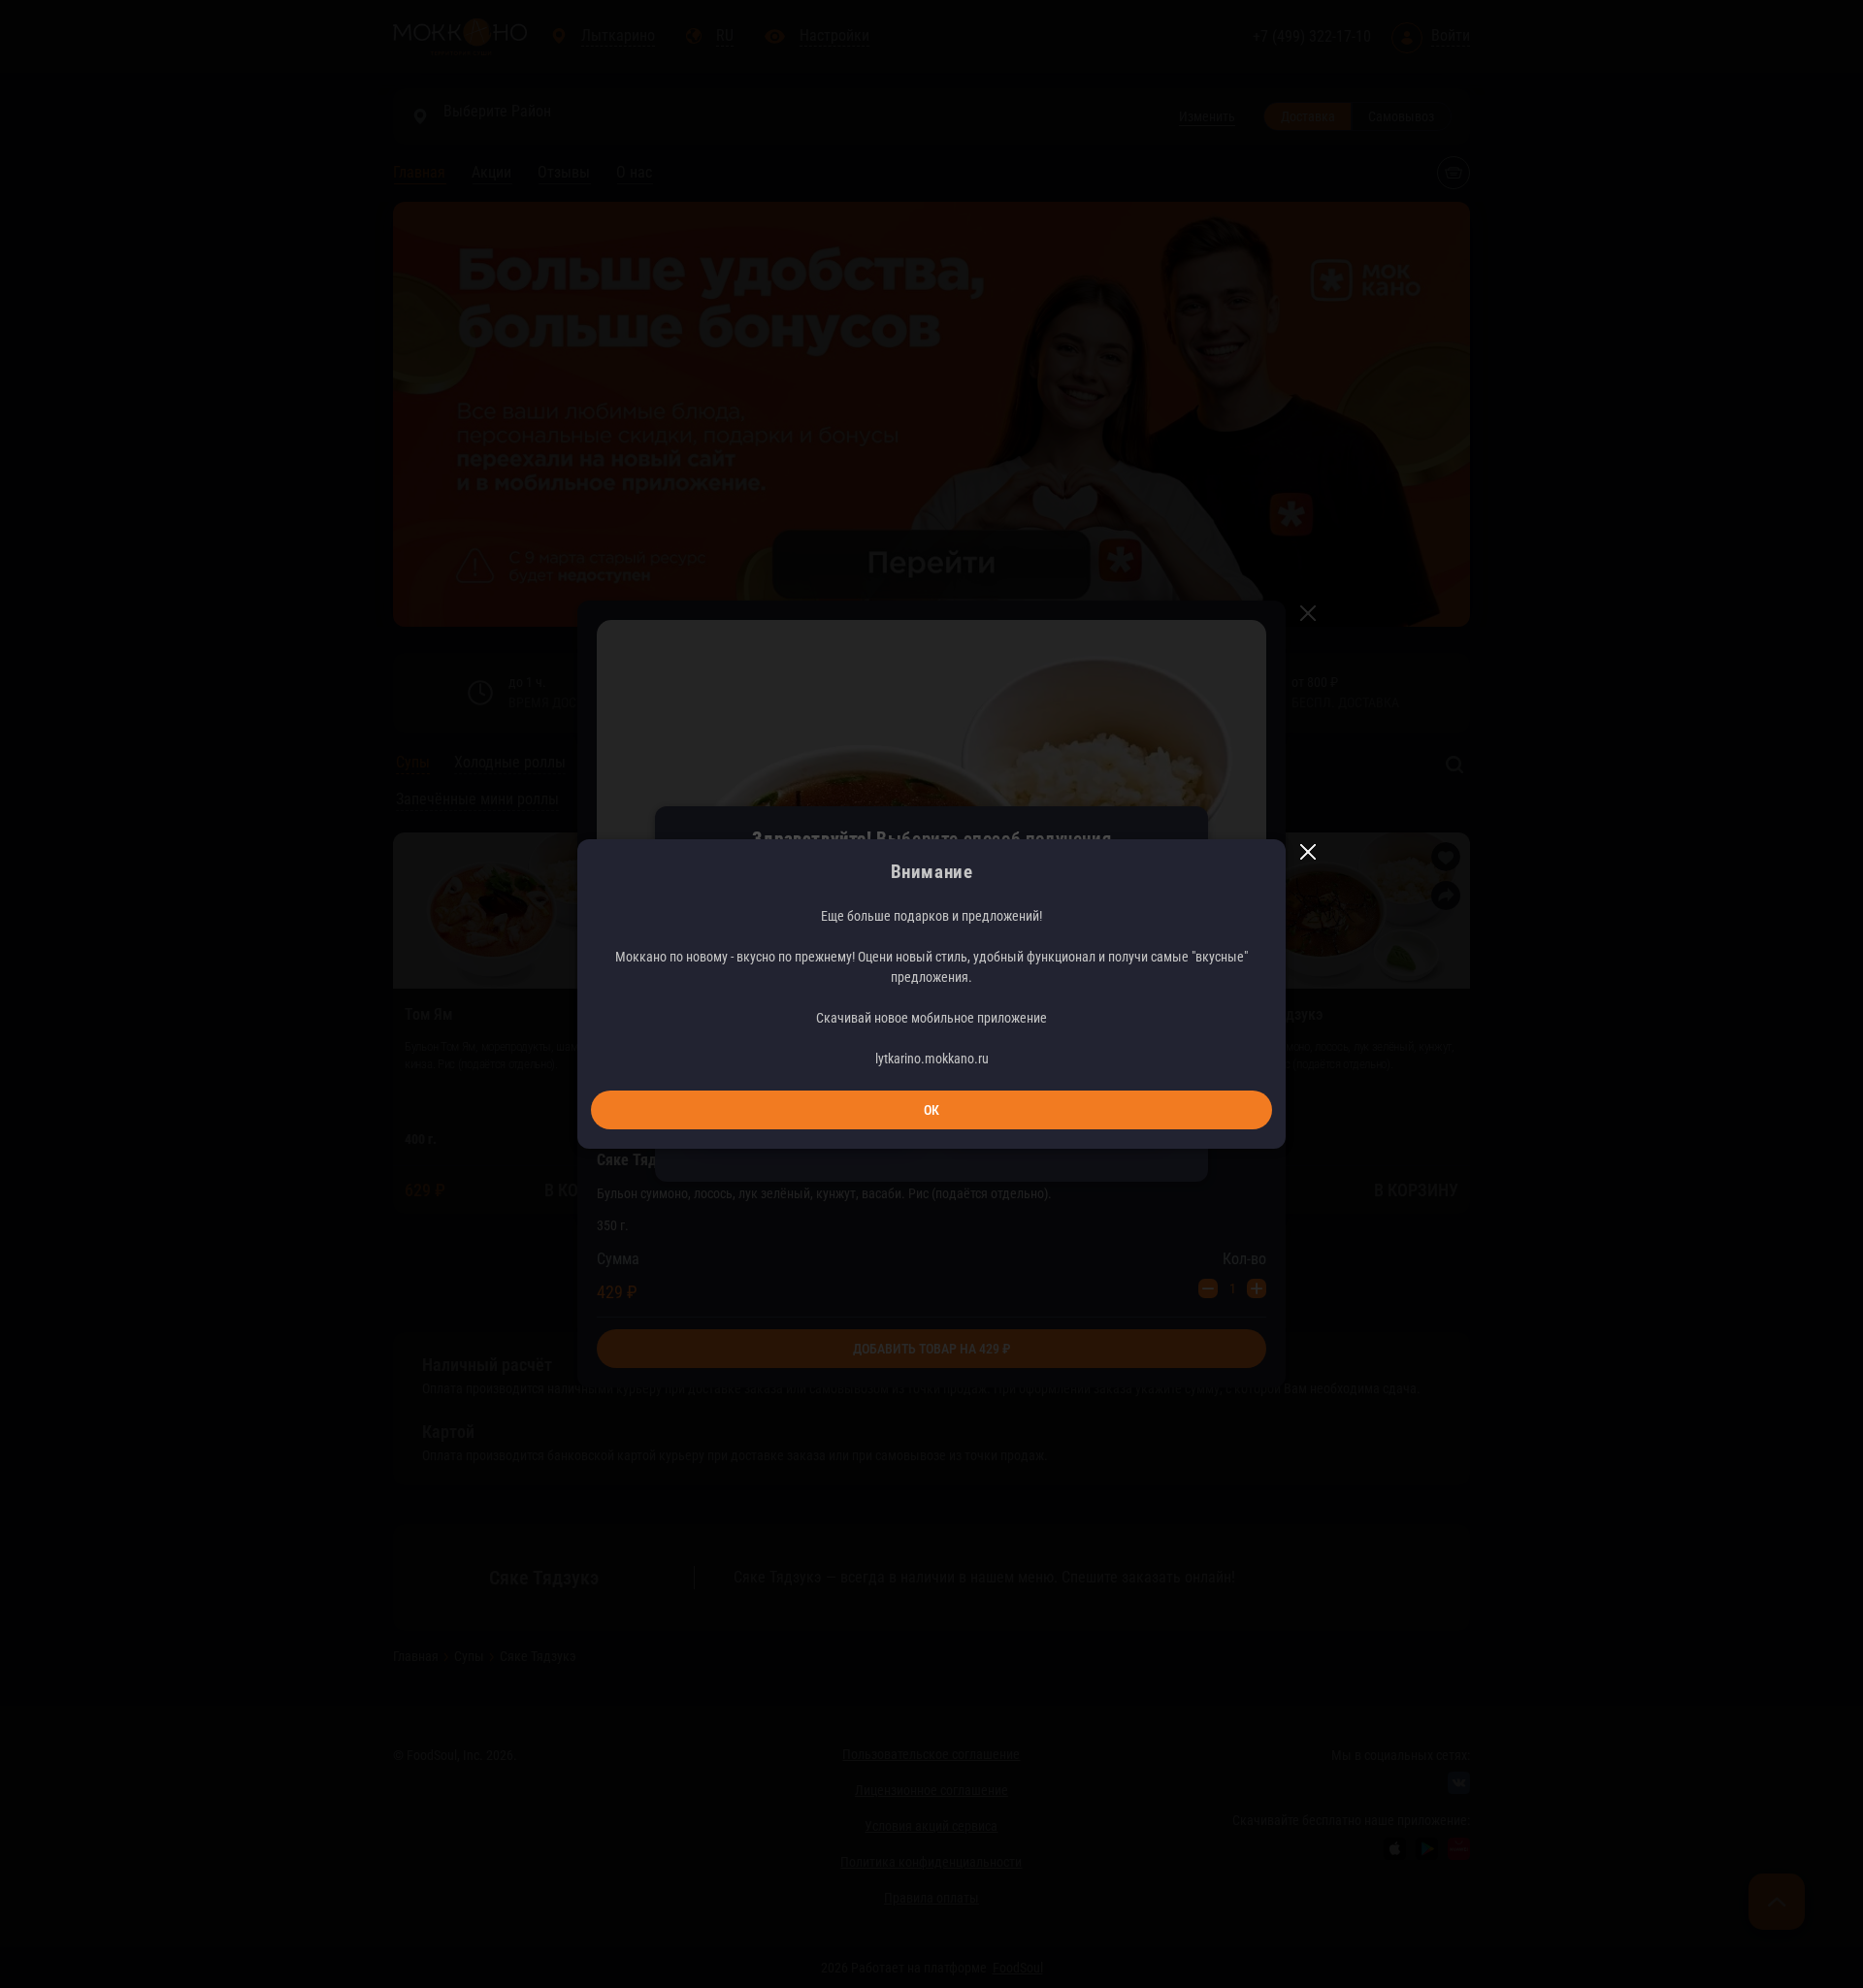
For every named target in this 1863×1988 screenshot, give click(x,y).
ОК (931, 1110)
